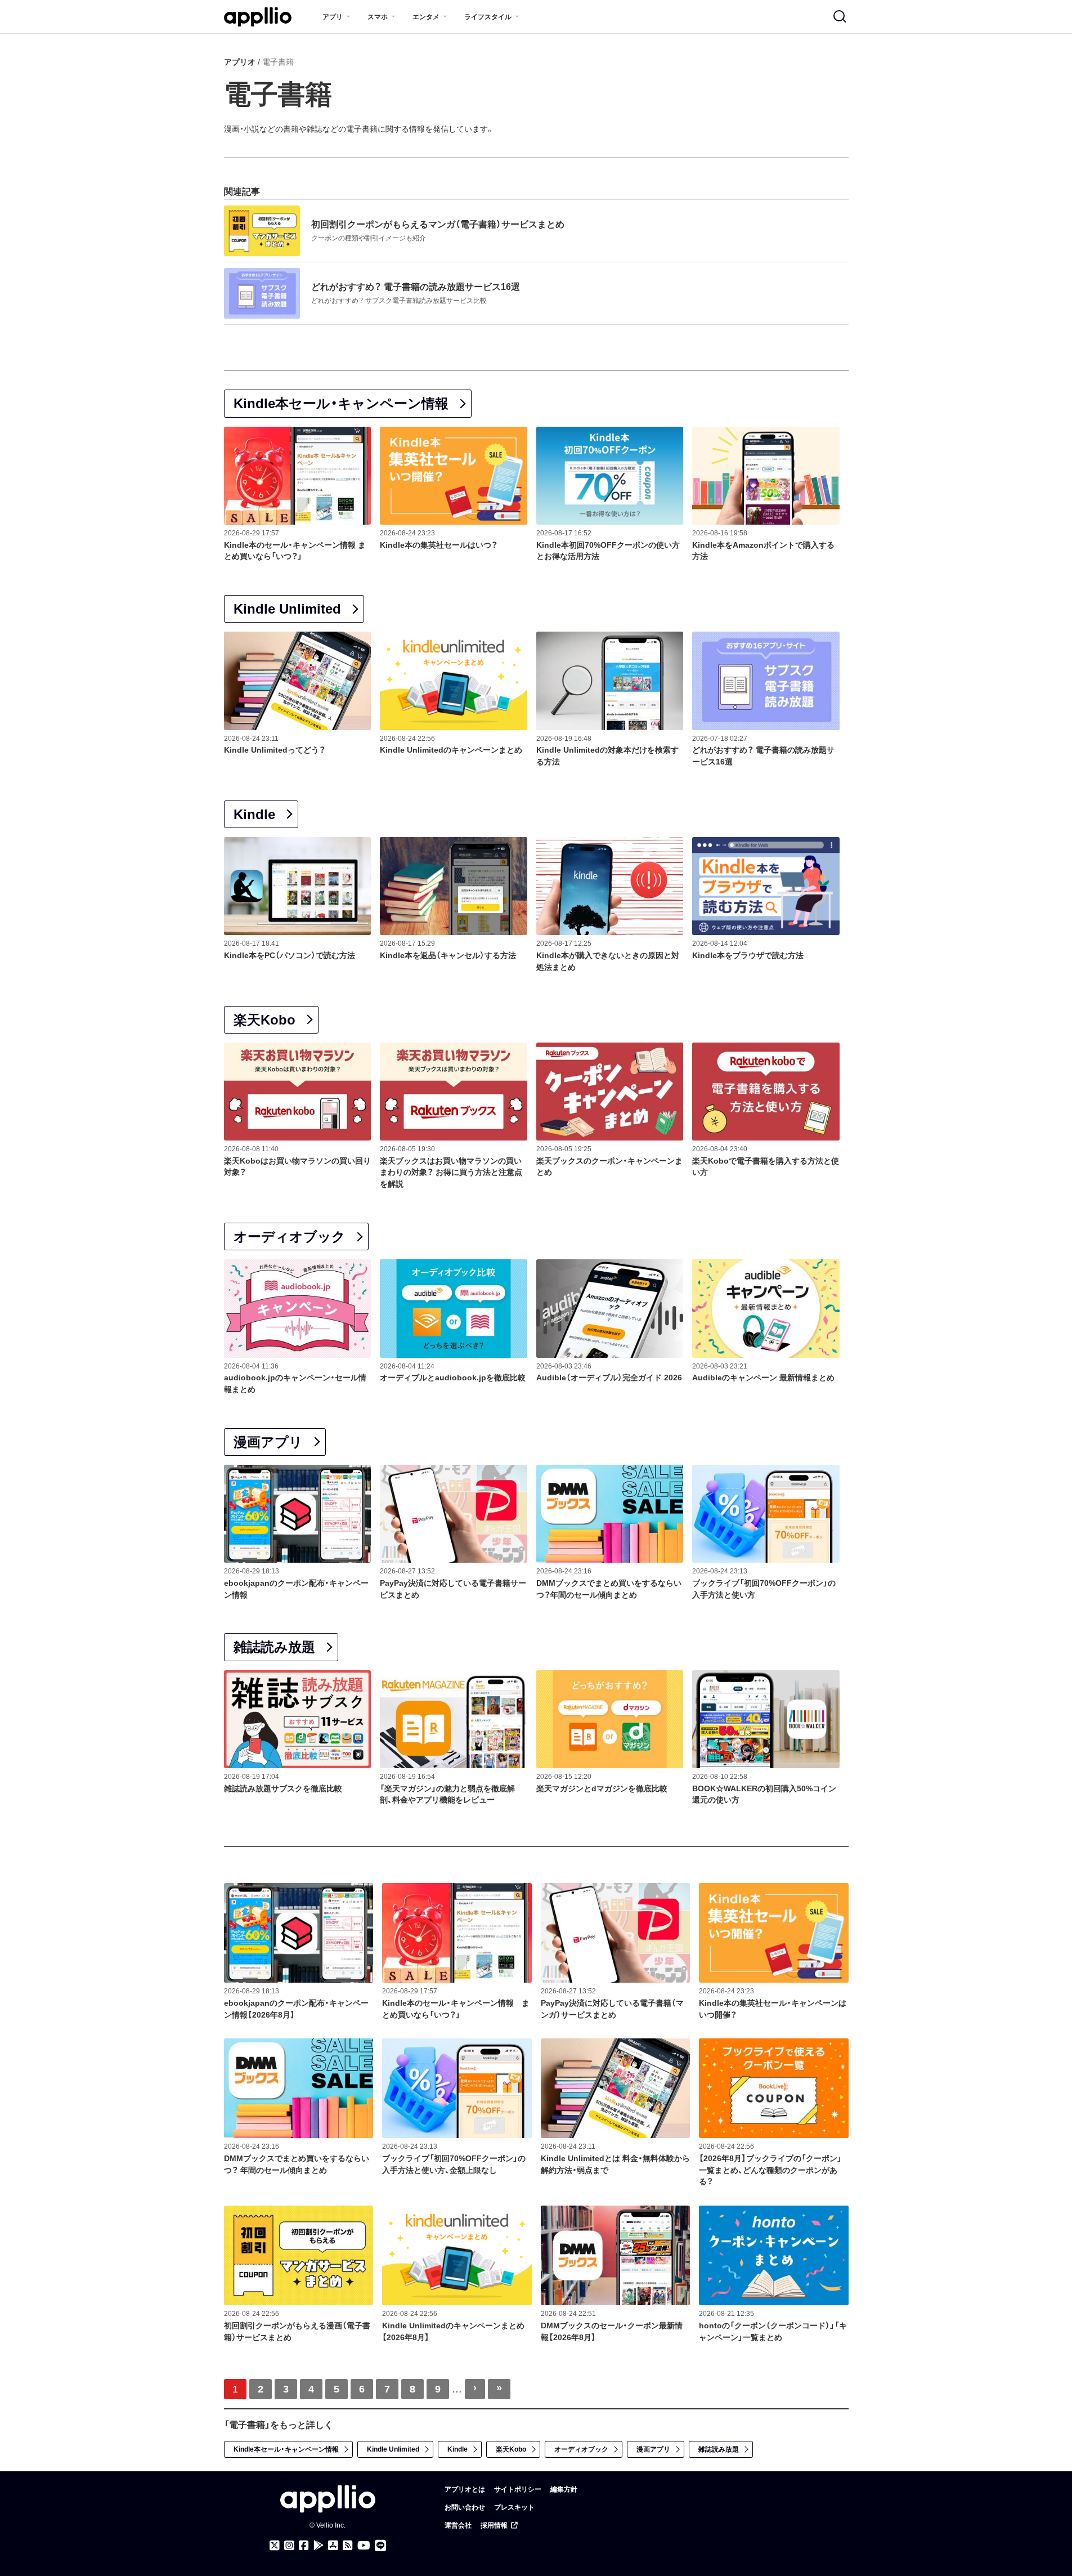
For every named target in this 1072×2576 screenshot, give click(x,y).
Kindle (254, 814)
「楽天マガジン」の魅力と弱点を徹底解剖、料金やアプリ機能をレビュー (447, 1794)
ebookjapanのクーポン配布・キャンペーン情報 (296, 1589)
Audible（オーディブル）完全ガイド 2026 (609, 1378)
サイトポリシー (518, 2489)
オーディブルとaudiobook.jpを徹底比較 (453, 1378)
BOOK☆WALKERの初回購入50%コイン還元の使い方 (764, 1794)
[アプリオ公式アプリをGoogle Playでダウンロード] (319, 2546)
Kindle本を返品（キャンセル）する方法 (448, 955)
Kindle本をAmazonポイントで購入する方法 (763, 551)
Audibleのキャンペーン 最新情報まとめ (763, 1378)
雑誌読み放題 (274, 1647)
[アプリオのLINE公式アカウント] (380, 2546)
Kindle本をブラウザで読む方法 (748, 955)
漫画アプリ (268, 1442)
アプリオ (240, 62)
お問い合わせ (465, 2507)
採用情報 (494, 2525)
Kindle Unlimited (287, 609)
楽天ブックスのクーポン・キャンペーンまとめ (609, 1167)
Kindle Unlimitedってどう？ (275, 750)
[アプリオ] (258, 17)
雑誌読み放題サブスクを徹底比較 (283, 1788)
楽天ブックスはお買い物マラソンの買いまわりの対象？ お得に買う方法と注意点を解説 (451, 1173)
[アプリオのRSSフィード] (348, 2546)
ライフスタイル (488, 17)
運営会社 (458, 2525)
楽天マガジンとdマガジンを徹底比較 (602, 1788)
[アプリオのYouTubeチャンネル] (364, 2546)
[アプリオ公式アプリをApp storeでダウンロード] (333, 2546)
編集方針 (564, 2489)
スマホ (378, 17)
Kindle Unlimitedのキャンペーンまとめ (451, 750)
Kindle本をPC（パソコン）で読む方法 (290, 955)
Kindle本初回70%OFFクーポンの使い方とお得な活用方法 (608, 551)
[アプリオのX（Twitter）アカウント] (275, 2546)
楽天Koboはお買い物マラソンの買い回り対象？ (297, 1167)
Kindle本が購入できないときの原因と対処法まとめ (608, 961)
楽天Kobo (264, 1020)
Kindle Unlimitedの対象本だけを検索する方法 (607, 756)
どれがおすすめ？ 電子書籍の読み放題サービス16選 (416, 287)
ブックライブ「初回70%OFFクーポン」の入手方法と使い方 (764, 1589)
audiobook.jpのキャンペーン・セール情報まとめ (295, 1383)
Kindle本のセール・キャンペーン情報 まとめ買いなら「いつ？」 (295, 551)
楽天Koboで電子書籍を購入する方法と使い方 (766, 1167)
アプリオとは (465, 2489)
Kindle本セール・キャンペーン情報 (341, 403)
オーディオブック (290, 1236)
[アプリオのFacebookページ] (304, 2546)
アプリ (333, 17)
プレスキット (514, 2507)
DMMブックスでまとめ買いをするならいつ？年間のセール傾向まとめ (609, 1589)
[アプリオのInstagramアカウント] (289, 2546)
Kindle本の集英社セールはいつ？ (439, 545)
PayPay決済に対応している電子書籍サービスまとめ (453, 1589)
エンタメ (426, 17)
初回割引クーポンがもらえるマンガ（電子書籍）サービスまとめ (438, 224)
